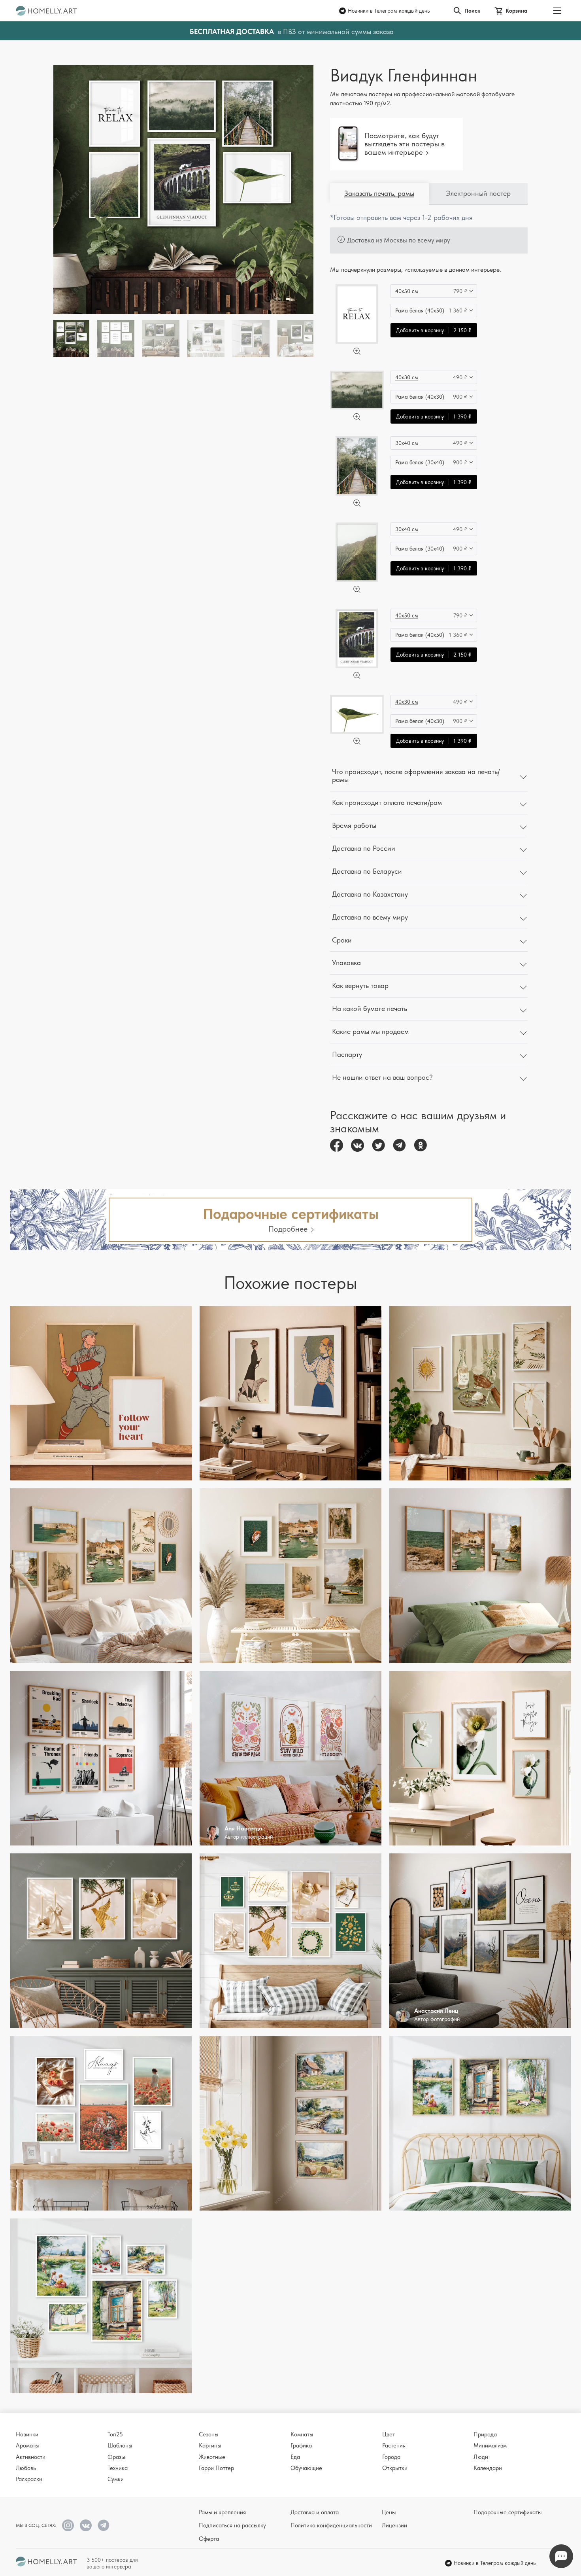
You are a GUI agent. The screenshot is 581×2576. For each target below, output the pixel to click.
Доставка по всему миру (370, 917)
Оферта (209, 2539)
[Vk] (357, 1145)
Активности (31, 2457)
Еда (295, 2457)
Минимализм (490, 2445)
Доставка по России (364, 848)
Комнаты (302, 2434)
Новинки (27, 2434)
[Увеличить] (357, 351)
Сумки (116, 2479)
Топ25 (115, 2434)
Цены (389, 2512)
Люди (481, 2457)
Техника (118, 2468)
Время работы (354, 825)
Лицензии (394, 2525)
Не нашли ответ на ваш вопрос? (382, 1077)
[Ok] (420, 1145)
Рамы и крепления (222, 2512)
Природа (485, 2434)
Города (391, 2457)
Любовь (26, 2468)
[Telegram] (399, 1145)
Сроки (342, 940)
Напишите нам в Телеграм (561, 2556)
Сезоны (209, 2434)
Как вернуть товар (360, 985)
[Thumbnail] (116, 339)
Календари (488, 2468)
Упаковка (346, 962)
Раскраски (29, 2479)
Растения (394, 2445)
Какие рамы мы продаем (370, 1031)
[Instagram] (68, 2525)
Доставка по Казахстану (370, 894)
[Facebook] (337, 1145)
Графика (301, 2445)
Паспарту (347, 1054)
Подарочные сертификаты (508, 2512)
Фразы (116, 2457)
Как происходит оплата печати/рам (387, 802)
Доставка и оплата (315, 2512)
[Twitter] (378, 1145)
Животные (212, 2457)
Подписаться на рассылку (232, 2525)
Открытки (395, 2468)
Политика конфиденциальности (331, 2525)
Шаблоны (120, 2445)
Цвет (389, 2434)
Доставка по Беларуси (367, 871)
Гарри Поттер (216, 2468)
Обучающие (306, 2468)
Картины (210, 2445)
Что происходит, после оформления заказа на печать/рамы (416, 776)
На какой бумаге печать (370, 1008)
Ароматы (27, 2445)
